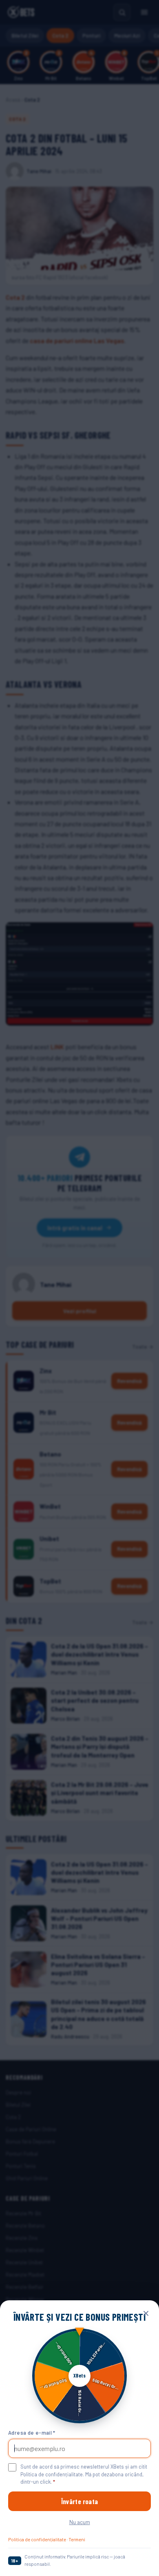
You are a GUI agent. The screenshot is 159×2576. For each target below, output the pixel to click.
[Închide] (146, 2313)
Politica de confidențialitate (37, 2539)
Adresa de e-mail (32, 2433)
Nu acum (80, 2522)
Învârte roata (79, 2501)
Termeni (77, 2539)
